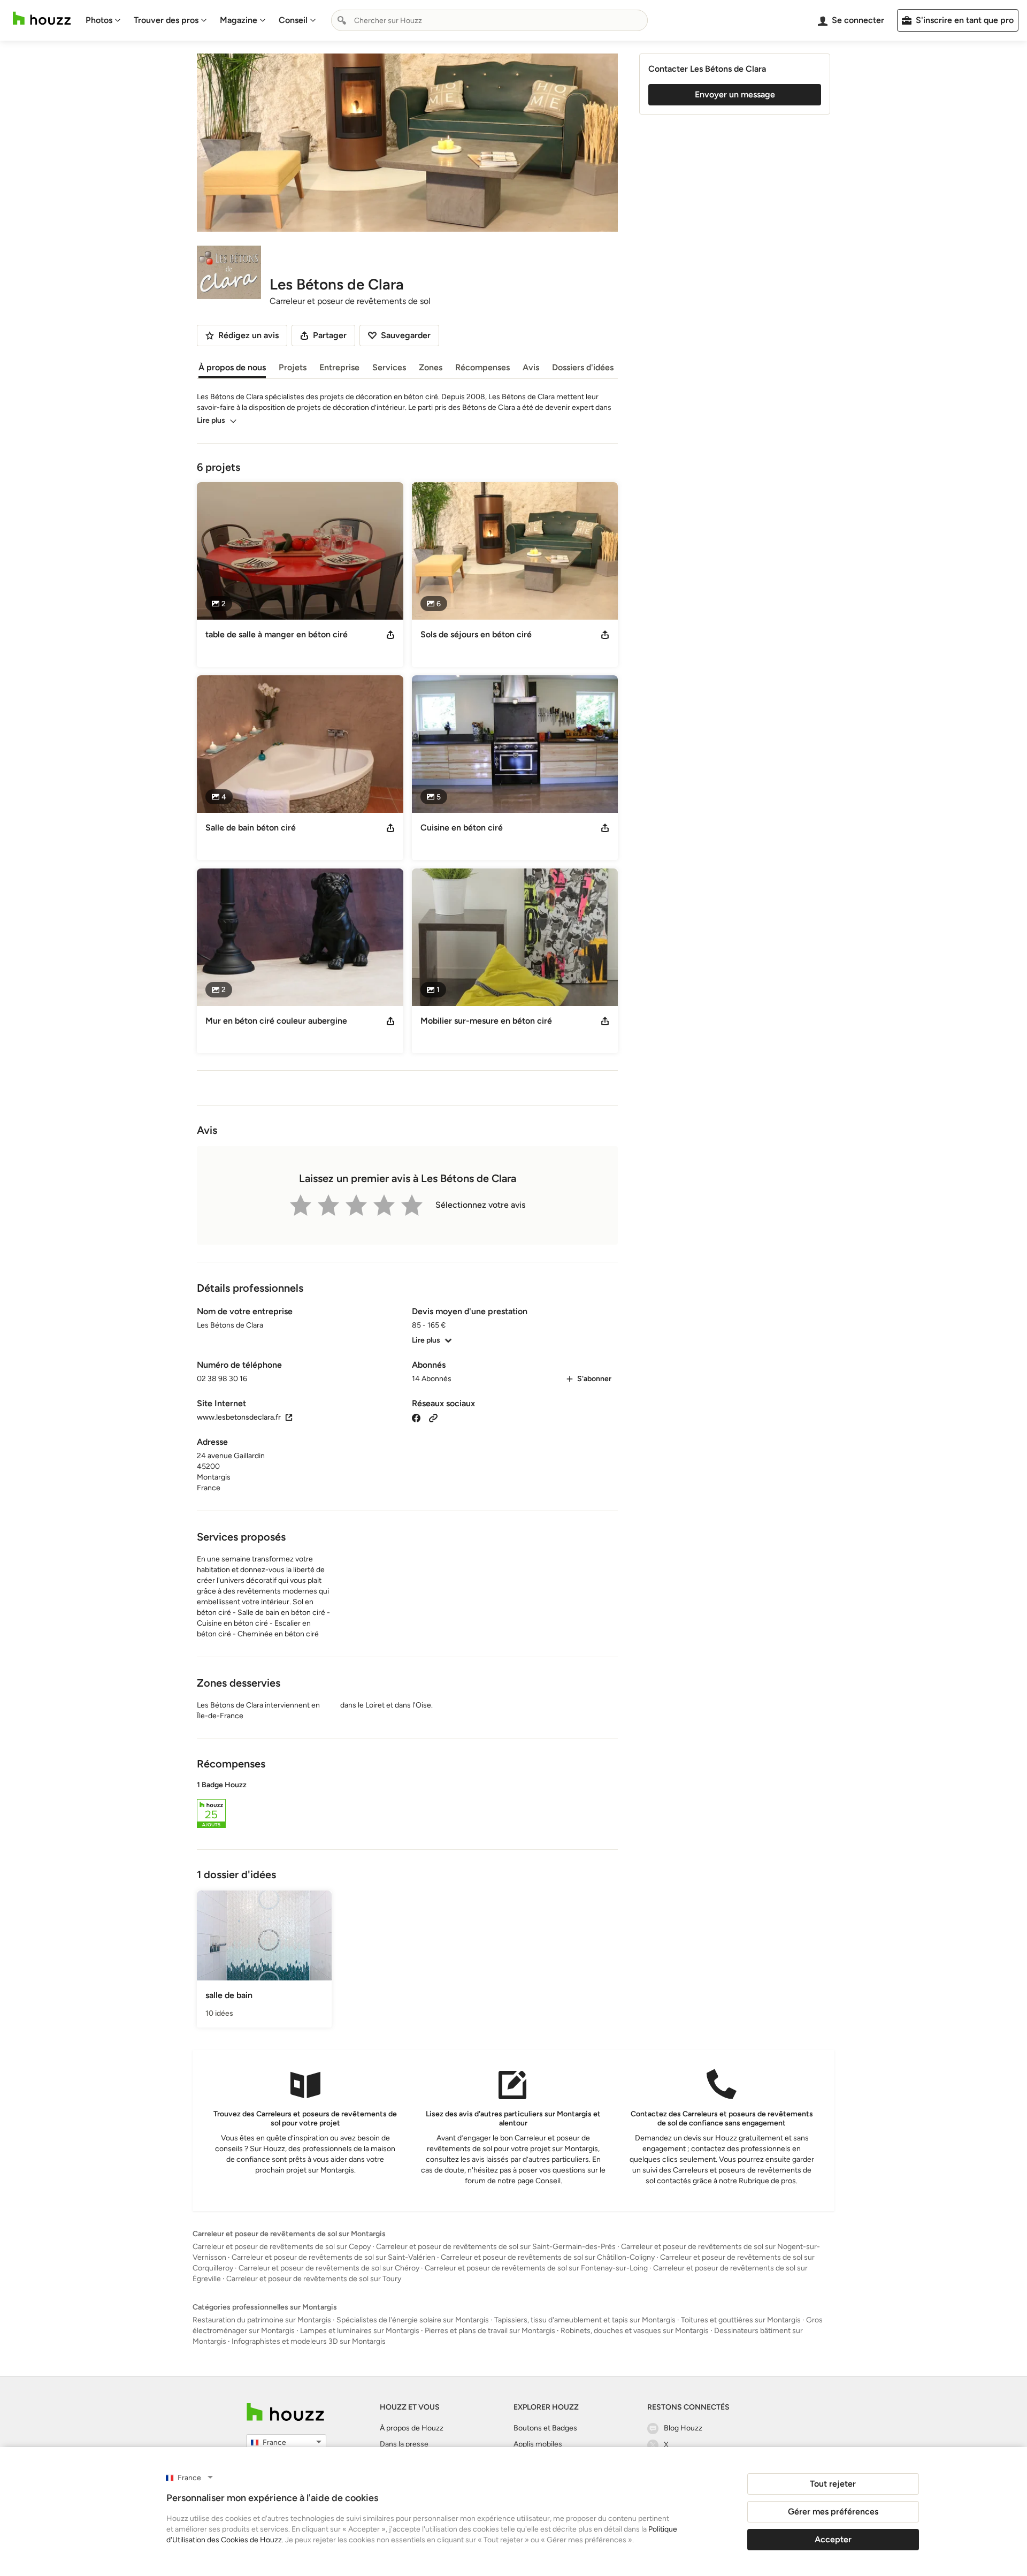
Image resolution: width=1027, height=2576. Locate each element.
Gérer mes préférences (833, 2512)
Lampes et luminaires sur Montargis (360, 2331)
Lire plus (211, 420)
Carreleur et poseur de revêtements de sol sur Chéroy (329, 2268)
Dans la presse (404, 2444)
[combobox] (489, 20)
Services (389, 367)
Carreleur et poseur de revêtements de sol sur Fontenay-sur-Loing (536, 2268)
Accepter (833, 2539)
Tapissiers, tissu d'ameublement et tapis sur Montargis (585, 2320)
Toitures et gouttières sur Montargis (741, 2320)
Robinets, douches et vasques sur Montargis (635, 2331)
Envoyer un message (735, 94)
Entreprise (339, 367)
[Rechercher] (342, 20)
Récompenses (482, 367)
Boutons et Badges (545, 2428)
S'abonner (594, 1379)
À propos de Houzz (412, 2428)
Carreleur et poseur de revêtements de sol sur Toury (314, 2279)
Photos (99, 20)
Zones (431, 367)
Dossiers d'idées (583, 367)
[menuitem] (103, 20)
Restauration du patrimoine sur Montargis (262, 2320)
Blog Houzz (683, 2428)
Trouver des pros (166, 20)
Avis (531, 367)
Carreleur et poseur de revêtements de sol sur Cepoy (282, 2247)
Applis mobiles (538, 2444)
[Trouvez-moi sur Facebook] (416, 1417)
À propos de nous (232, 367)
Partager (330, 335)
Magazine (239, 20)
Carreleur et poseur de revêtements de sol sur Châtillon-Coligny (548, 2257)
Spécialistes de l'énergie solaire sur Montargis (413, 2320)
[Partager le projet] (390, 635)
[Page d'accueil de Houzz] (285, 2412)
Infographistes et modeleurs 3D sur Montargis (309, 2341)
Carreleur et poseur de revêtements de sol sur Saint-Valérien (334, 2257)
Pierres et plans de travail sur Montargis (490, 2331)
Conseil (293, 20)
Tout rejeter (833, 2484)
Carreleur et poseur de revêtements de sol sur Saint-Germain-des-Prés (496, 2247)
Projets (293, 367)
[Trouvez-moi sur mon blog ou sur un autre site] (433, 1417)
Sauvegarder (406, 335)
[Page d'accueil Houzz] (42, 18)
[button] (407, 1806)
